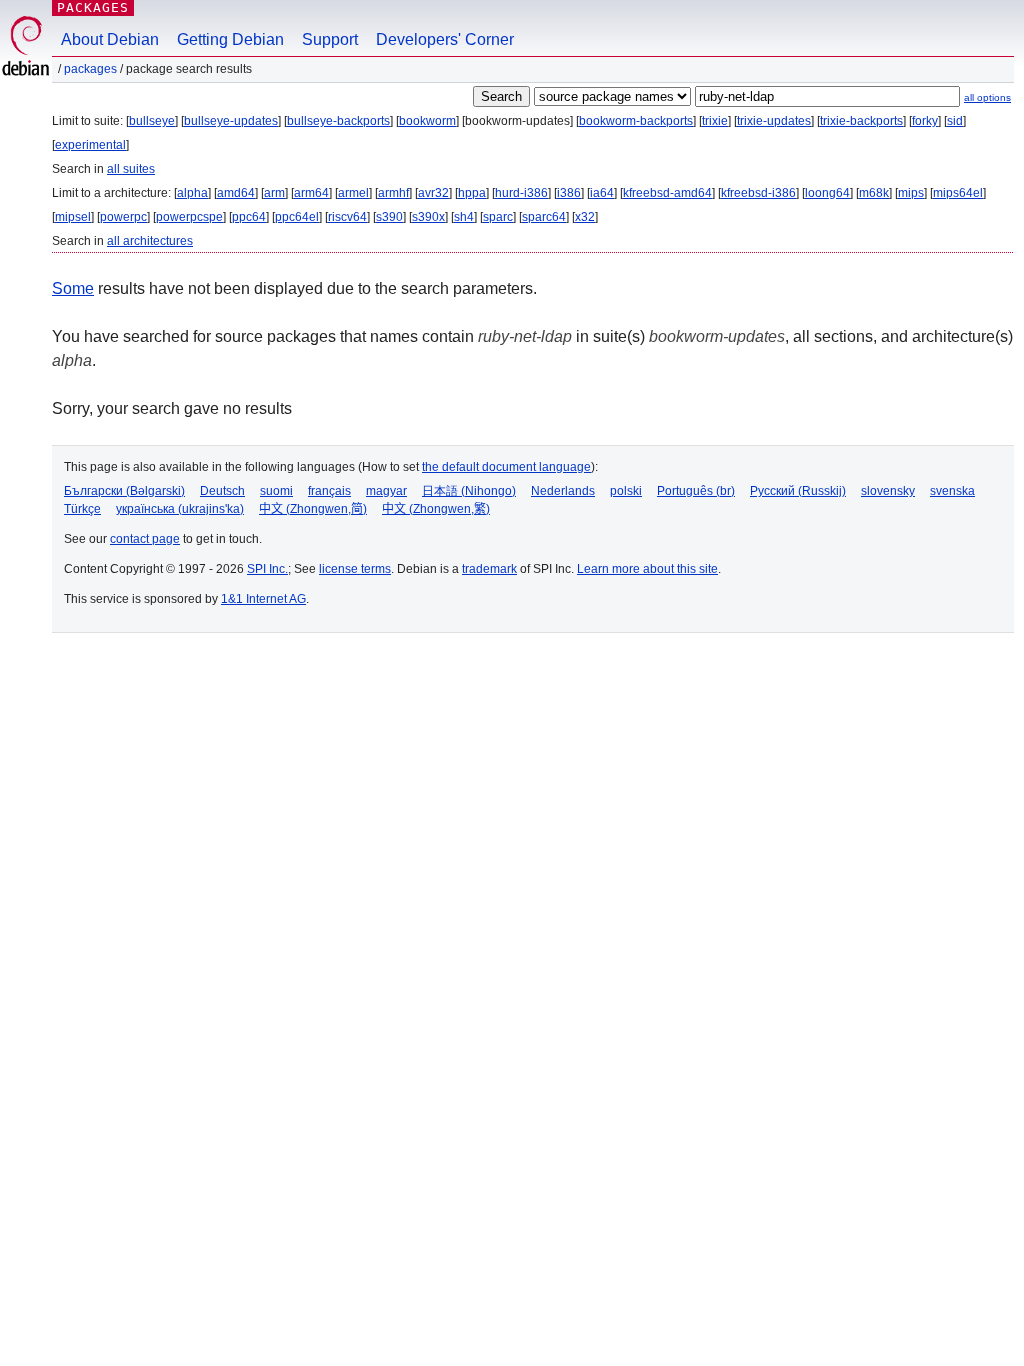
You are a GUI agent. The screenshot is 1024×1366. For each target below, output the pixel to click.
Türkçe (82, 509)
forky (925, 121)
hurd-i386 (521, 193)
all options (987, 97)
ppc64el (297, 217)
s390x (428, 217)
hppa (472, 193)
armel (353, 193)
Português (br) (696, 491)
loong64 (827, 193)
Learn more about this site (647, 569)
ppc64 (249, 217)
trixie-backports (861, 121)
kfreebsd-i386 (758, 193)
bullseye (152, 121)
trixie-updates (774, 121)
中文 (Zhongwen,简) (313, 509)
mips (911, 193)
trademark (489, 569)
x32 (585, 217)
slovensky (888, 491)
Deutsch (222, 491)
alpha (192, 193)
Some (73, 288)
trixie (715, 121)
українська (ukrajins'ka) (180, 509)
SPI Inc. (267, 569)
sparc (498, 217)
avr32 (433, 193)
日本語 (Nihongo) (469, 491)
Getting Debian (230, 39)
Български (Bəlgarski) (124, 491)
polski (626, 491)
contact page (145, 539)
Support (330, 39)
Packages (93, 7)
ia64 (602, 193)
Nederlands (563, 491)
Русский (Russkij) (798, 491)
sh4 (464, 217)
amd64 (236, 193)
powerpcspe (189, 217)
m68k (874, 193)
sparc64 (544, 217)
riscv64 (347, 217)
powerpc (123, 217)
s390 (389, 217)
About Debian (110, 39)
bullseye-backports (338, 121)
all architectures (150, 241)
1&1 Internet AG (263, 599)
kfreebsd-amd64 (667, 193)
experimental (90, 145)
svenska (952, 491)
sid (955, 121)
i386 (569, 193)
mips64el (958, 193)
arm (274, 193)
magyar (386, 491)
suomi (276, 491)
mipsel (73, 217)
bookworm (427, 121)
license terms (355, 569)
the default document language (506, 467)
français (329, 491)
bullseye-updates (231, 121)
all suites (131, 169)
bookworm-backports (636, 121)
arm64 (311, 193)
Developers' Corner (445, 39)
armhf (393, 193)
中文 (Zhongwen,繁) (436, 509)
